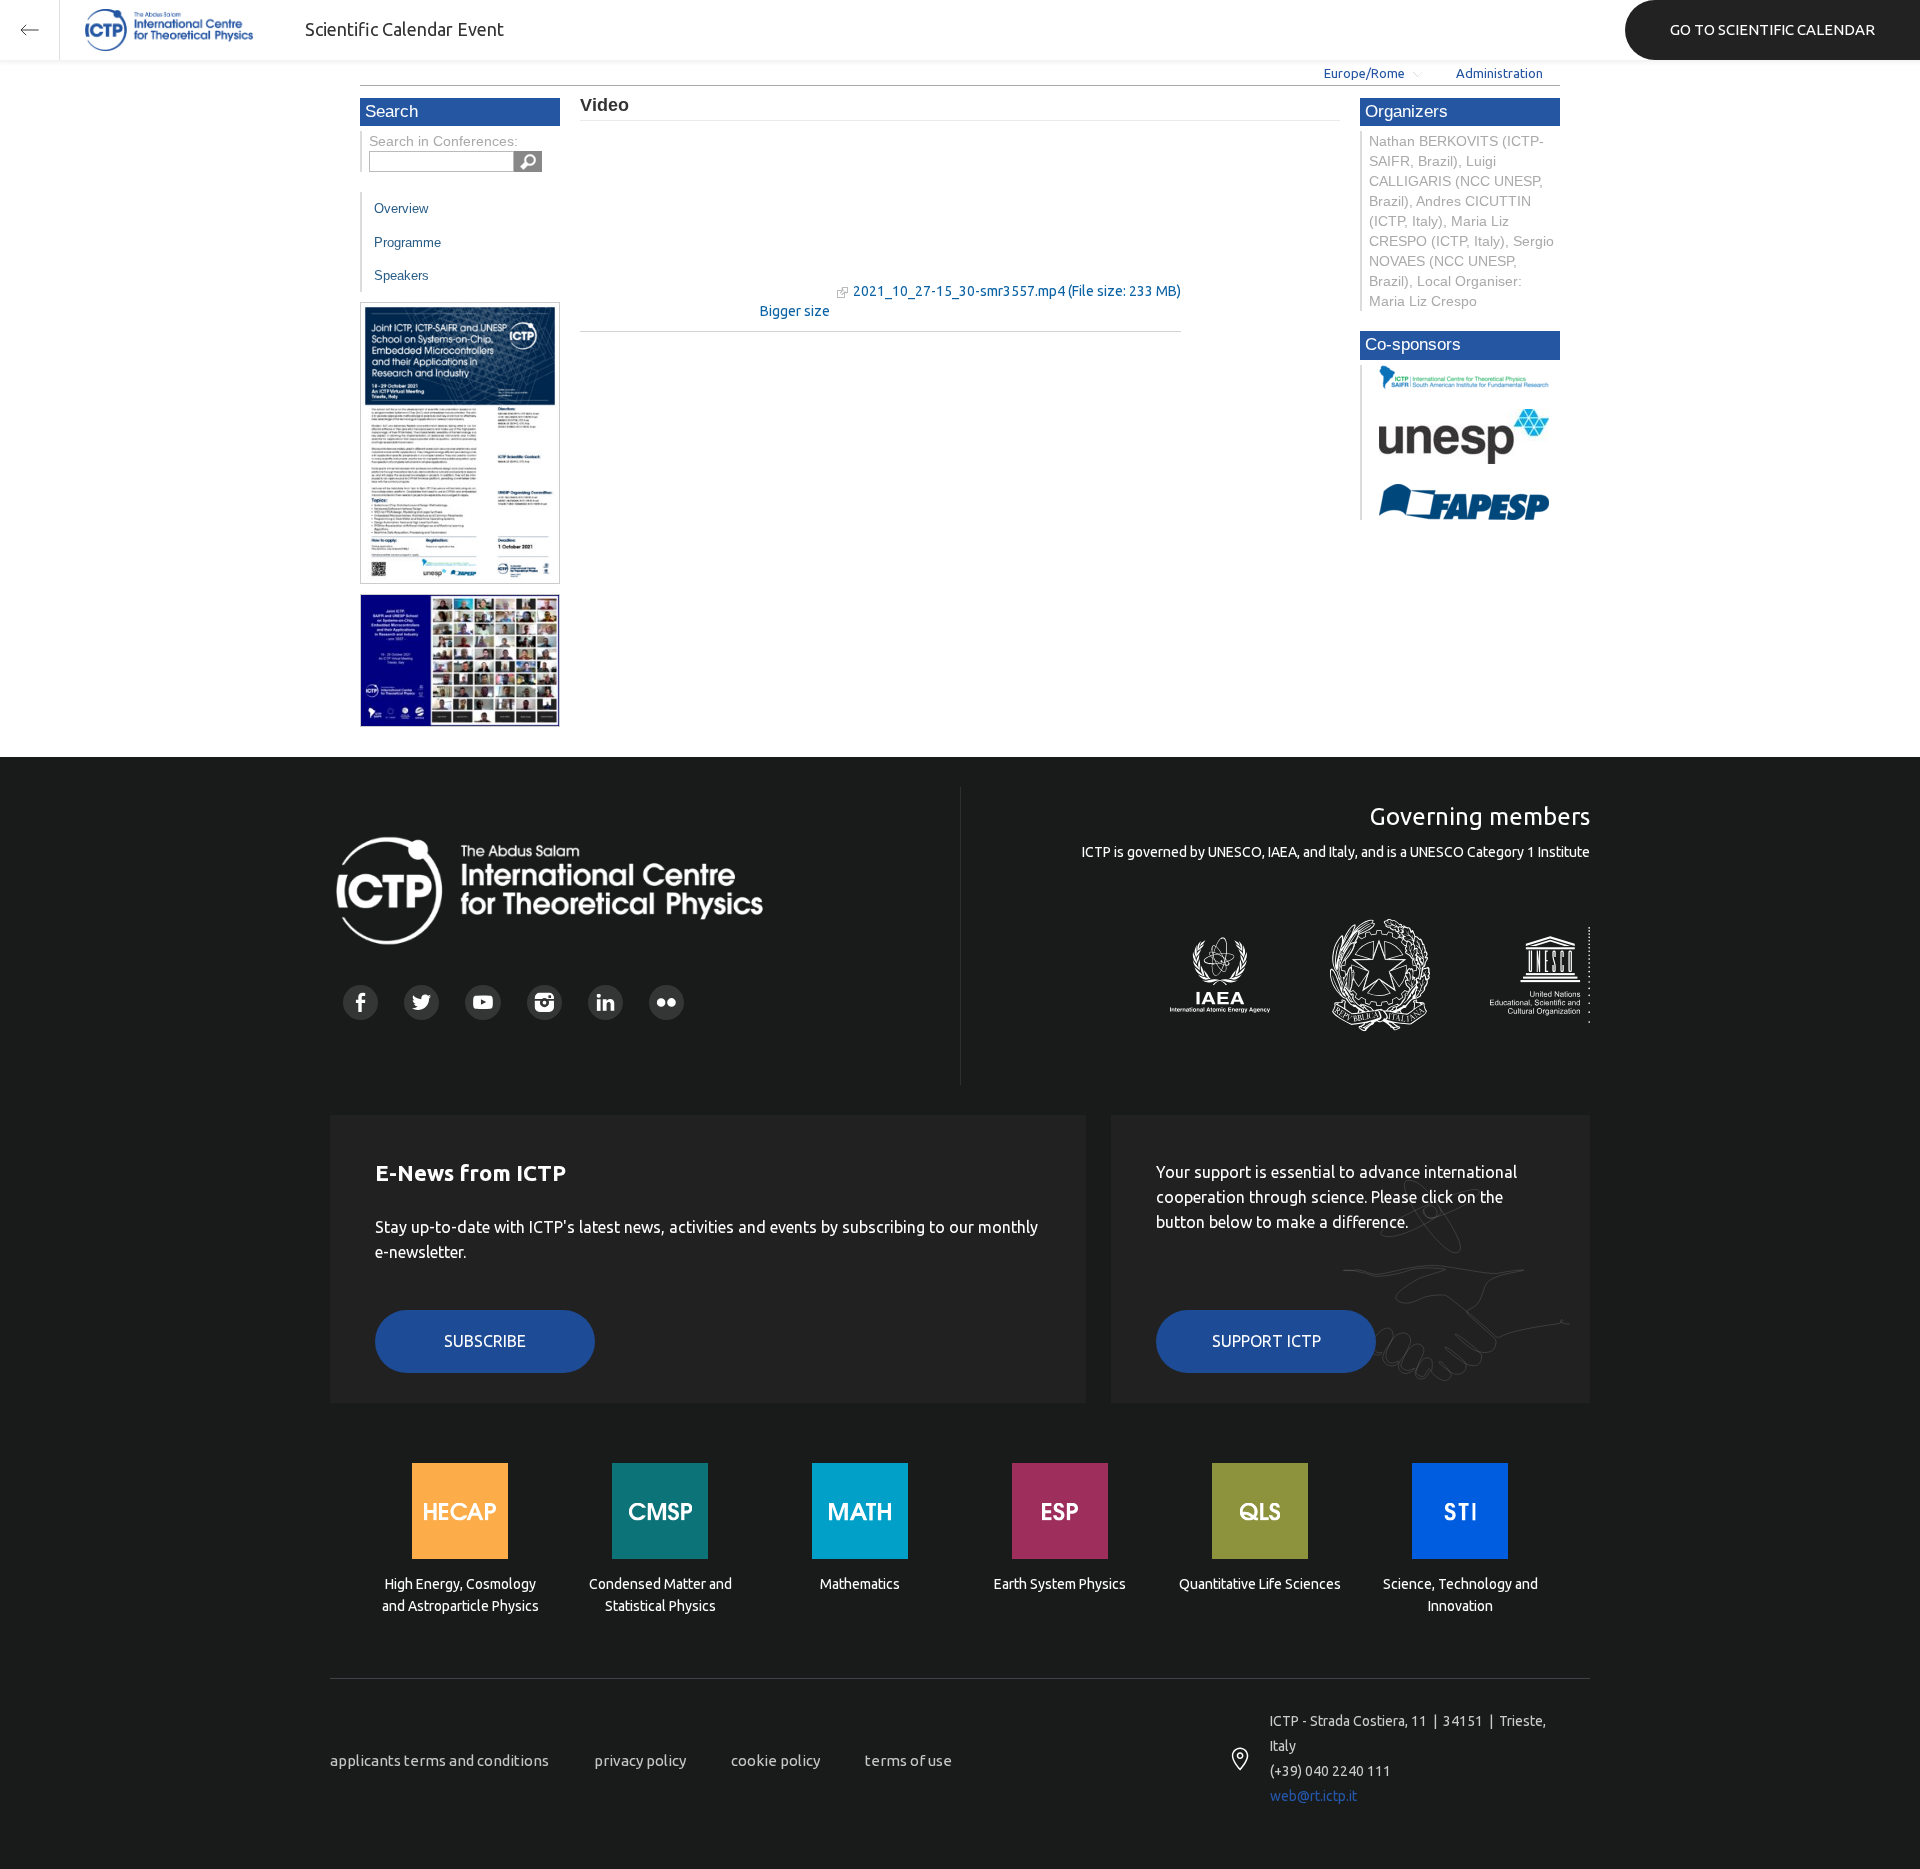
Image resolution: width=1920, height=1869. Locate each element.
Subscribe (485, 1341)
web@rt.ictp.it (1313, 1796)
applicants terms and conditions (439, 1760)
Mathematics (860, 1584)
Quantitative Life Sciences (1260, 1584)
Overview (401, 208)
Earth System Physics (1060, 1584)
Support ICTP (1266, 1341)
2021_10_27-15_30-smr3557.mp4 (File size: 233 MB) (1017, 291)
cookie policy (775, 1760)
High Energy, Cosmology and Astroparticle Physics (460, 1595)
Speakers (401, 275)
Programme (407, 242)
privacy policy (640, 1760)
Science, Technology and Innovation (1460, 1595)
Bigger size (795, 311)
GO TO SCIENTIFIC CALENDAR (1772, 29)
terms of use (908, 1760)
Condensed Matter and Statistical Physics (660, 1595)
